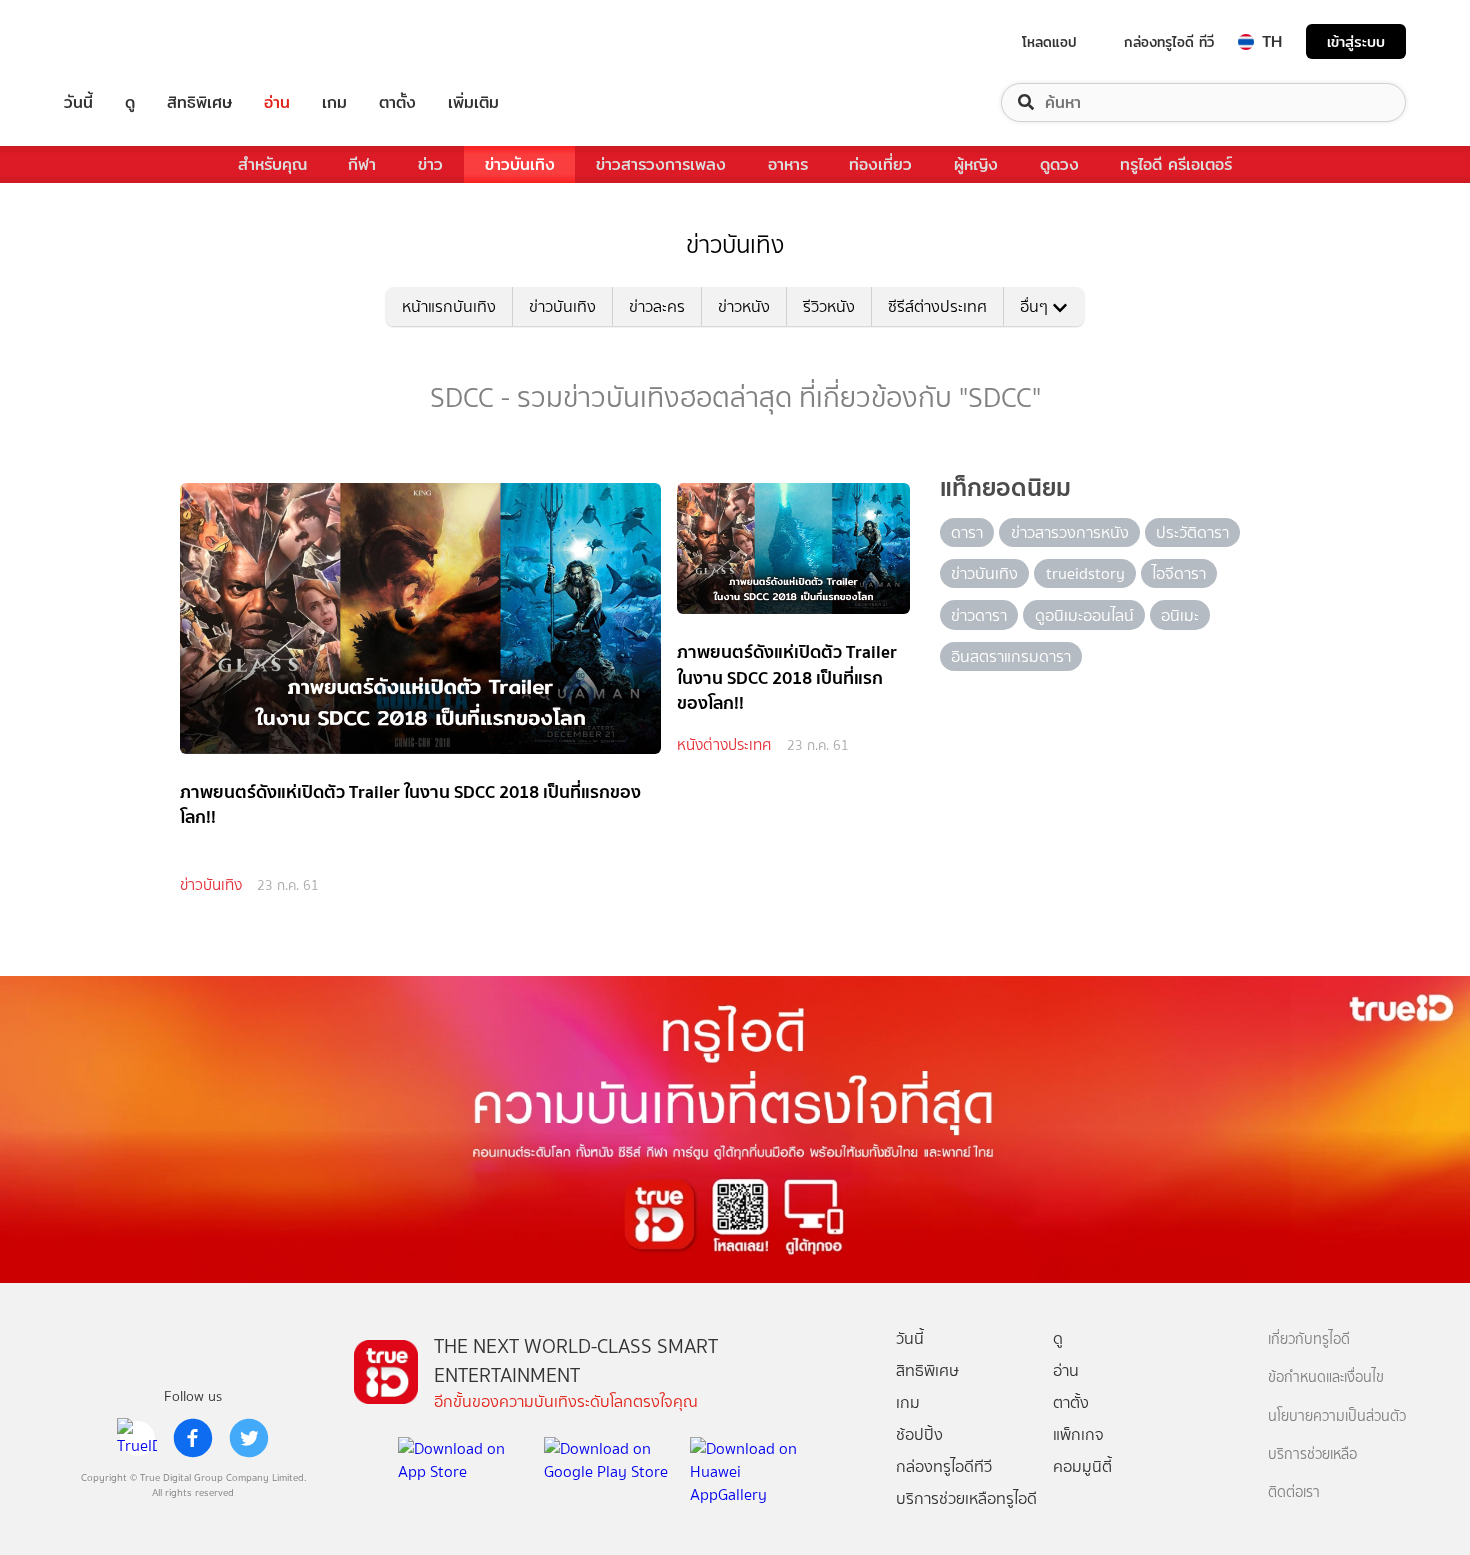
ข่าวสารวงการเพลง (661, 164)
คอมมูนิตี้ (1082, 1466)
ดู (130, 102)
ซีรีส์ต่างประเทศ (937, 306)
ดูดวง (1059, 164)
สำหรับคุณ (272, 164)
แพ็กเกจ (1078, 1434)
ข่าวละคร (657, 306)
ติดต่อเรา (1294, 1492)
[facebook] (193, 1438)
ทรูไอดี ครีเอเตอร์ (1176, 164)
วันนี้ (78, 102)
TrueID (124, 41)
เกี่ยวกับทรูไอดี (1309, 1339)
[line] (137, 1438)
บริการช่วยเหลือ (1312, 1454)
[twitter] (249, 1438)
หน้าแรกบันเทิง (449, 306)
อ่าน (277, 102)
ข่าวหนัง (744, 306)
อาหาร (788, 164)
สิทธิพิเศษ (199, 102)
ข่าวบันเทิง (520, 164)
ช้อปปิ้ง (919, 1434)
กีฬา (362, 164)
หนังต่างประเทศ (724, 745)
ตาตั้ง (397, 102)
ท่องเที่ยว (880, 164)
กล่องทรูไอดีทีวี (944, 1466)
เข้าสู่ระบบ (1356, 41)
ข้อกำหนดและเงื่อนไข (1326, 1377)
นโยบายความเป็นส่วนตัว (1337, 1416)
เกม (334, 102)
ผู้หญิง (976, 164)
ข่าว (430, 164)
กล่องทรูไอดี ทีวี (1169, 42)
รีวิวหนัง (829, 306)
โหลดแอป (1049, 42)
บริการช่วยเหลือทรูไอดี (966, 1498)
